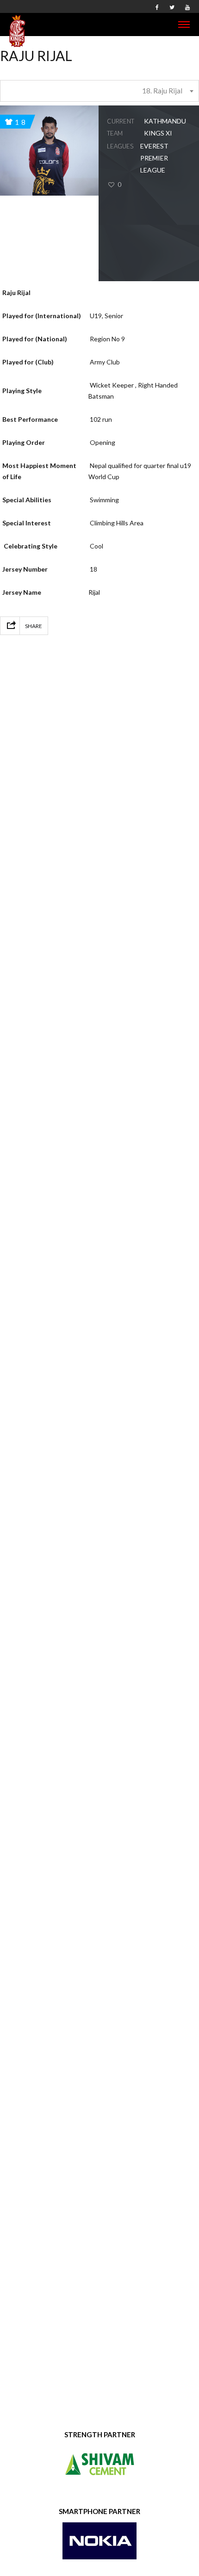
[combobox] (99, 91)
